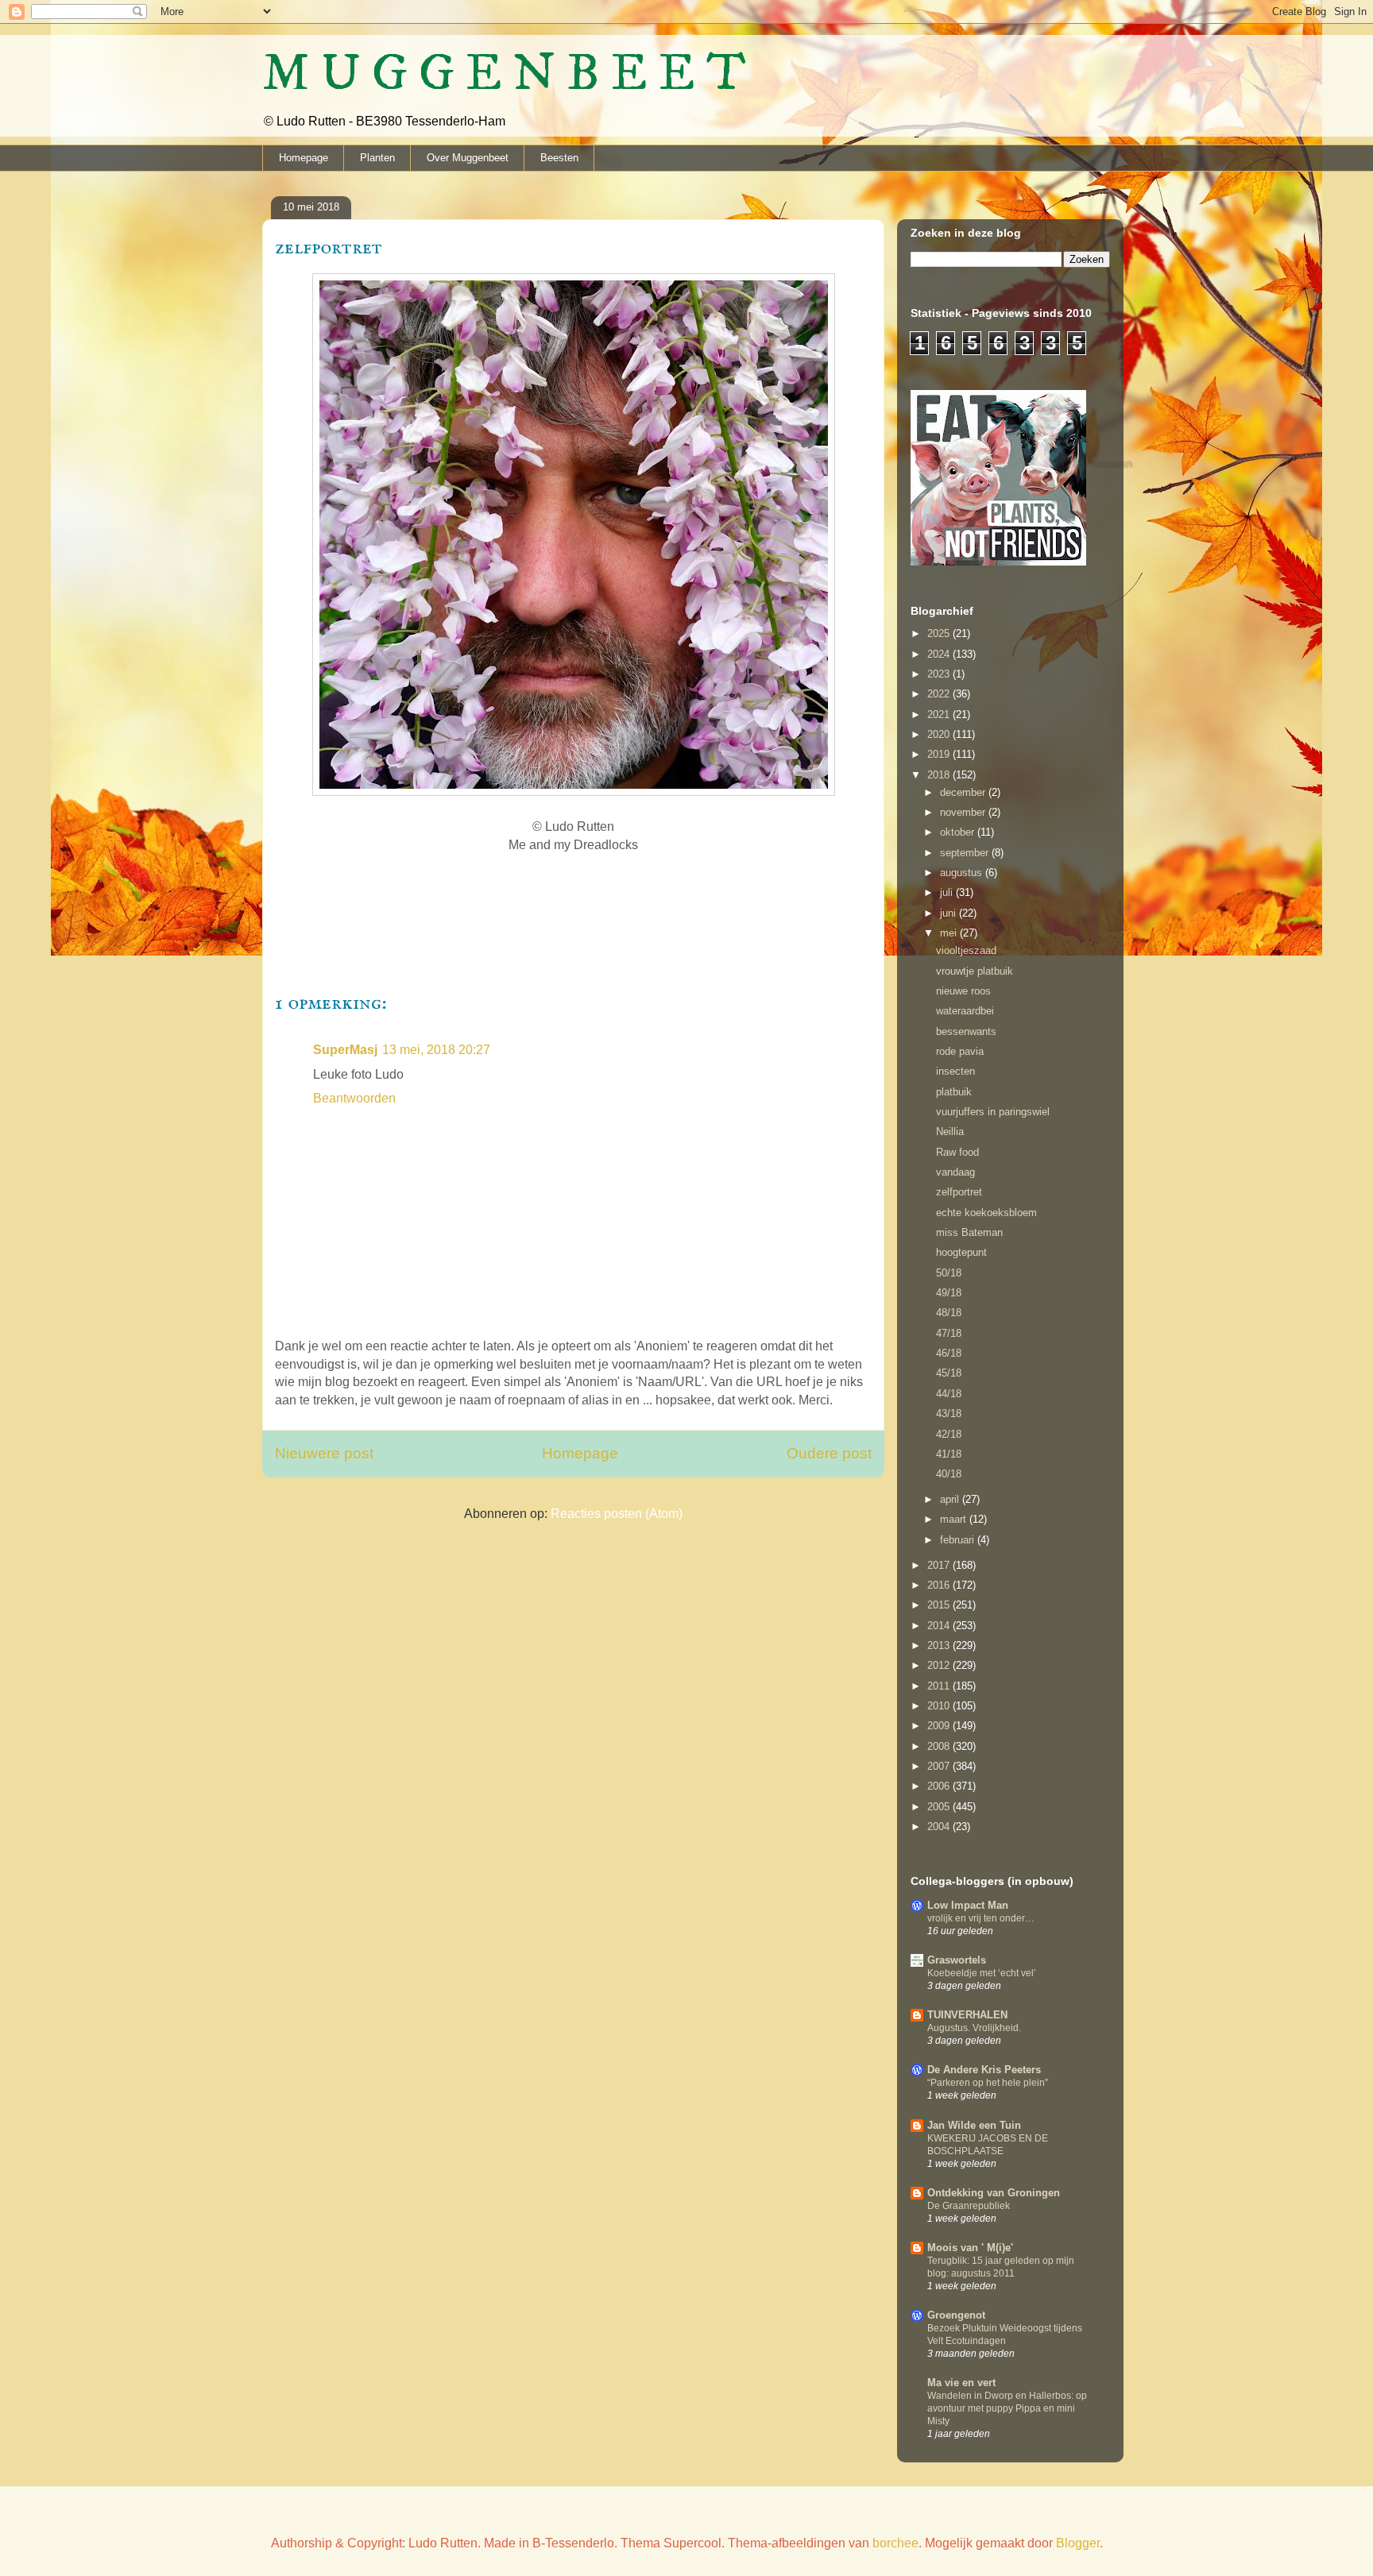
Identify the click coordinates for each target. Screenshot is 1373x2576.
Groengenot (956, 2315)
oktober (959, 832)
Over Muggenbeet (468, 158)
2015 (940, 1605)
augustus (963, 873)
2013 (940, 1645)
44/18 (949, 1394)
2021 (940, 714)
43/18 (949, 1414)
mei (950, 933)
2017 (940, 1565)
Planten (377, 158)
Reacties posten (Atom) (617, 1514)
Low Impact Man (968, 1905)
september (966, 853)
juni (949, 913)
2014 (940, 1626)
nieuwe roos (963, 991)
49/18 (949, 1293)
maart (955, 1519)
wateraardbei (965, 1011)
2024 (940, 654)
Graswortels (957, 1960)
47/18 (949, 1333)
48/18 (949, 1313)
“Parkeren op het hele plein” (988, 2083)
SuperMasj (345, 1050)
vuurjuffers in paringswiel (993, 1112)
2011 (940, 1686)
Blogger (1078, 2543)
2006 (940, 1786)
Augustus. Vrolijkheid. (974, 2028)
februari (959, 1540)
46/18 (949, 1353)
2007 (940, 1766)
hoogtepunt (961, 1252)
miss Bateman (969, 1232)
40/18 (949, 1474)
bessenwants (966, 1031)
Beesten (559, 158)
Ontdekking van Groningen (994, 2193)
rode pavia (960, 1051)
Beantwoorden (354, 1098)
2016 (940, 1585)
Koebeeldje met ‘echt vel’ (982, 1973)
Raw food (957, 1152)
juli (948, 892)
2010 (940, 1706)
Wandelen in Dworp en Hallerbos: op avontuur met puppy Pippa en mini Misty (1007, 2408)
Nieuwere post (324, 1453)
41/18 (949, 1454)
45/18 (949, 1373)
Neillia (950, 1132)
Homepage (304, 158)
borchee (895, 2543)
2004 (940, 1827)
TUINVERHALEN (967, 2015)
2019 (940, 754)
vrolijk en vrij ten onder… (981, 1918)
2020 (940, 734)
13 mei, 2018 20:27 (436, 1050)
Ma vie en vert (961, 2383)
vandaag (955, 1172)
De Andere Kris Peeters (984, 2070)
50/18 (949, 1273)
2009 (940, 1726)
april (951, 1499)
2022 (940, 694)
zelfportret (959, 1192)
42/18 (949, 1434)
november (964, 812)
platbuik (954, 1092)
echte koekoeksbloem (986, 1213)
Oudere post (829, 1453)
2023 (940, 674)
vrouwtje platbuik (975, 971)
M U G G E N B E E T (504, 74)
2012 (940, 1665)
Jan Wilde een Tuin (974, 2125)
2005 (940, 1807)
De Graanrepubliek (969, 2206)
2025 (940, 633)
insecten (955, 1071)
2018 (940, 775)
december (964, 792)
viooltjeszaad (966, 950)
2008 (940, 1746)
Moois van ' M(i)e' (970, 2248)
